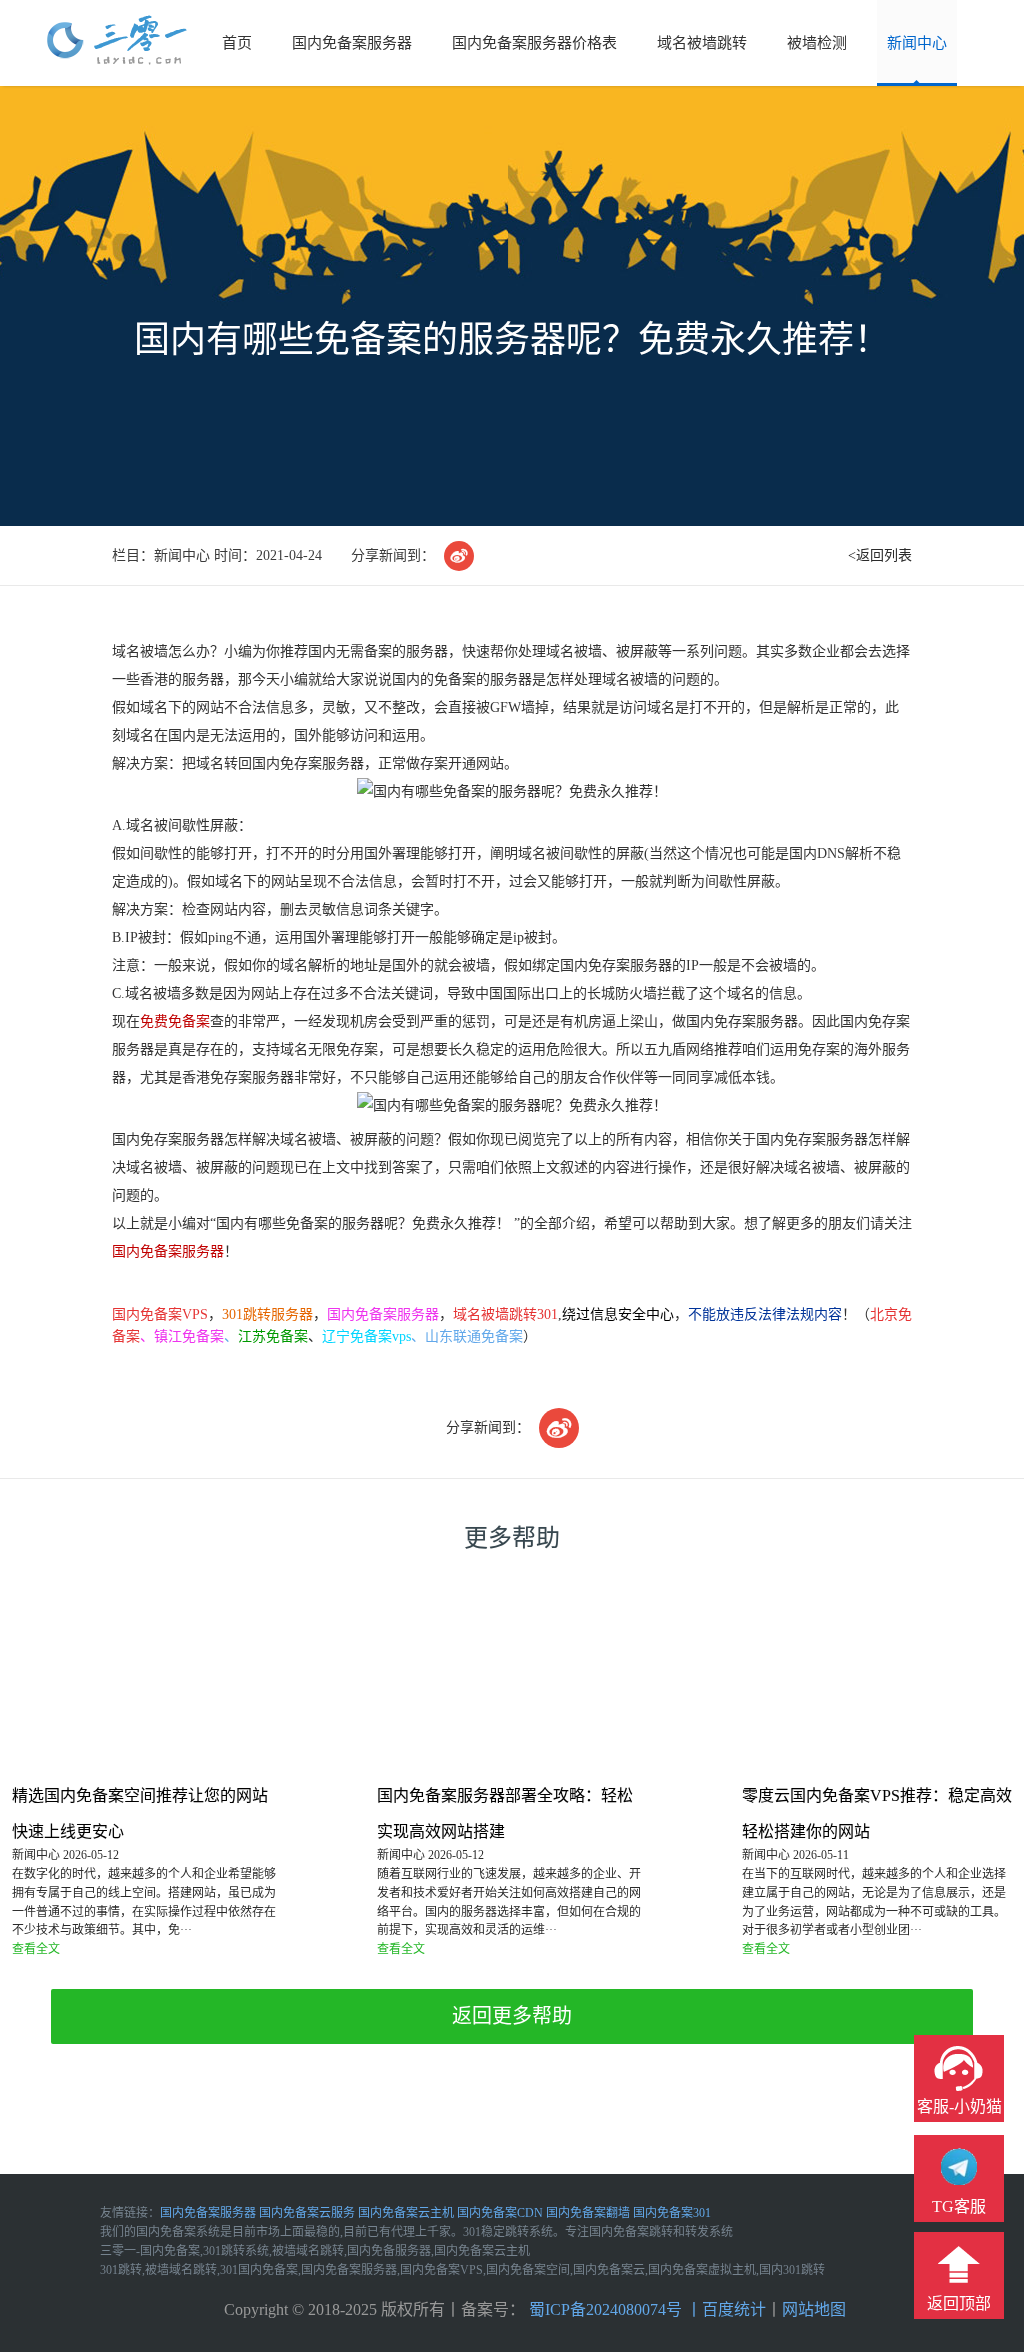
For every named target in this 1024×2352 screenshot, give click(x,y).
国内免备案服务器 (352, 43)
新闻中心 (917, 43)
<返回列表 (880, 555)
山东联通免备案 (474, 1336)
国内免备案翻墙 (588, 2213)
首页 (237, 43)
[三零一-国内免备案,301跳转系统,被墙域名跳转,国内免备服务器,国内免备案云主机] (117, 41)
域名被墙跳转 (702, 43)
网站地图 (814, 2309)
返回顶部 (959, 2303)
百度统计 (734, 2309)
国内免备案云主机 (406, 2213)
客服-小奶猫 (959, 2106)
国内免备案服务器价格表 (534, 43)
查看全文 (36, 1949)
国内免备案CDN (500, 2213)
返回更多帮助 (512, 2016)
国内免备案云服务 (307, 2213)
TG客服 (959, 2206)
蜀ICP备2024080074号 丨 (613, 2309)
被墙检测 (817, 43)
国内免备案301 (672, 2213)
